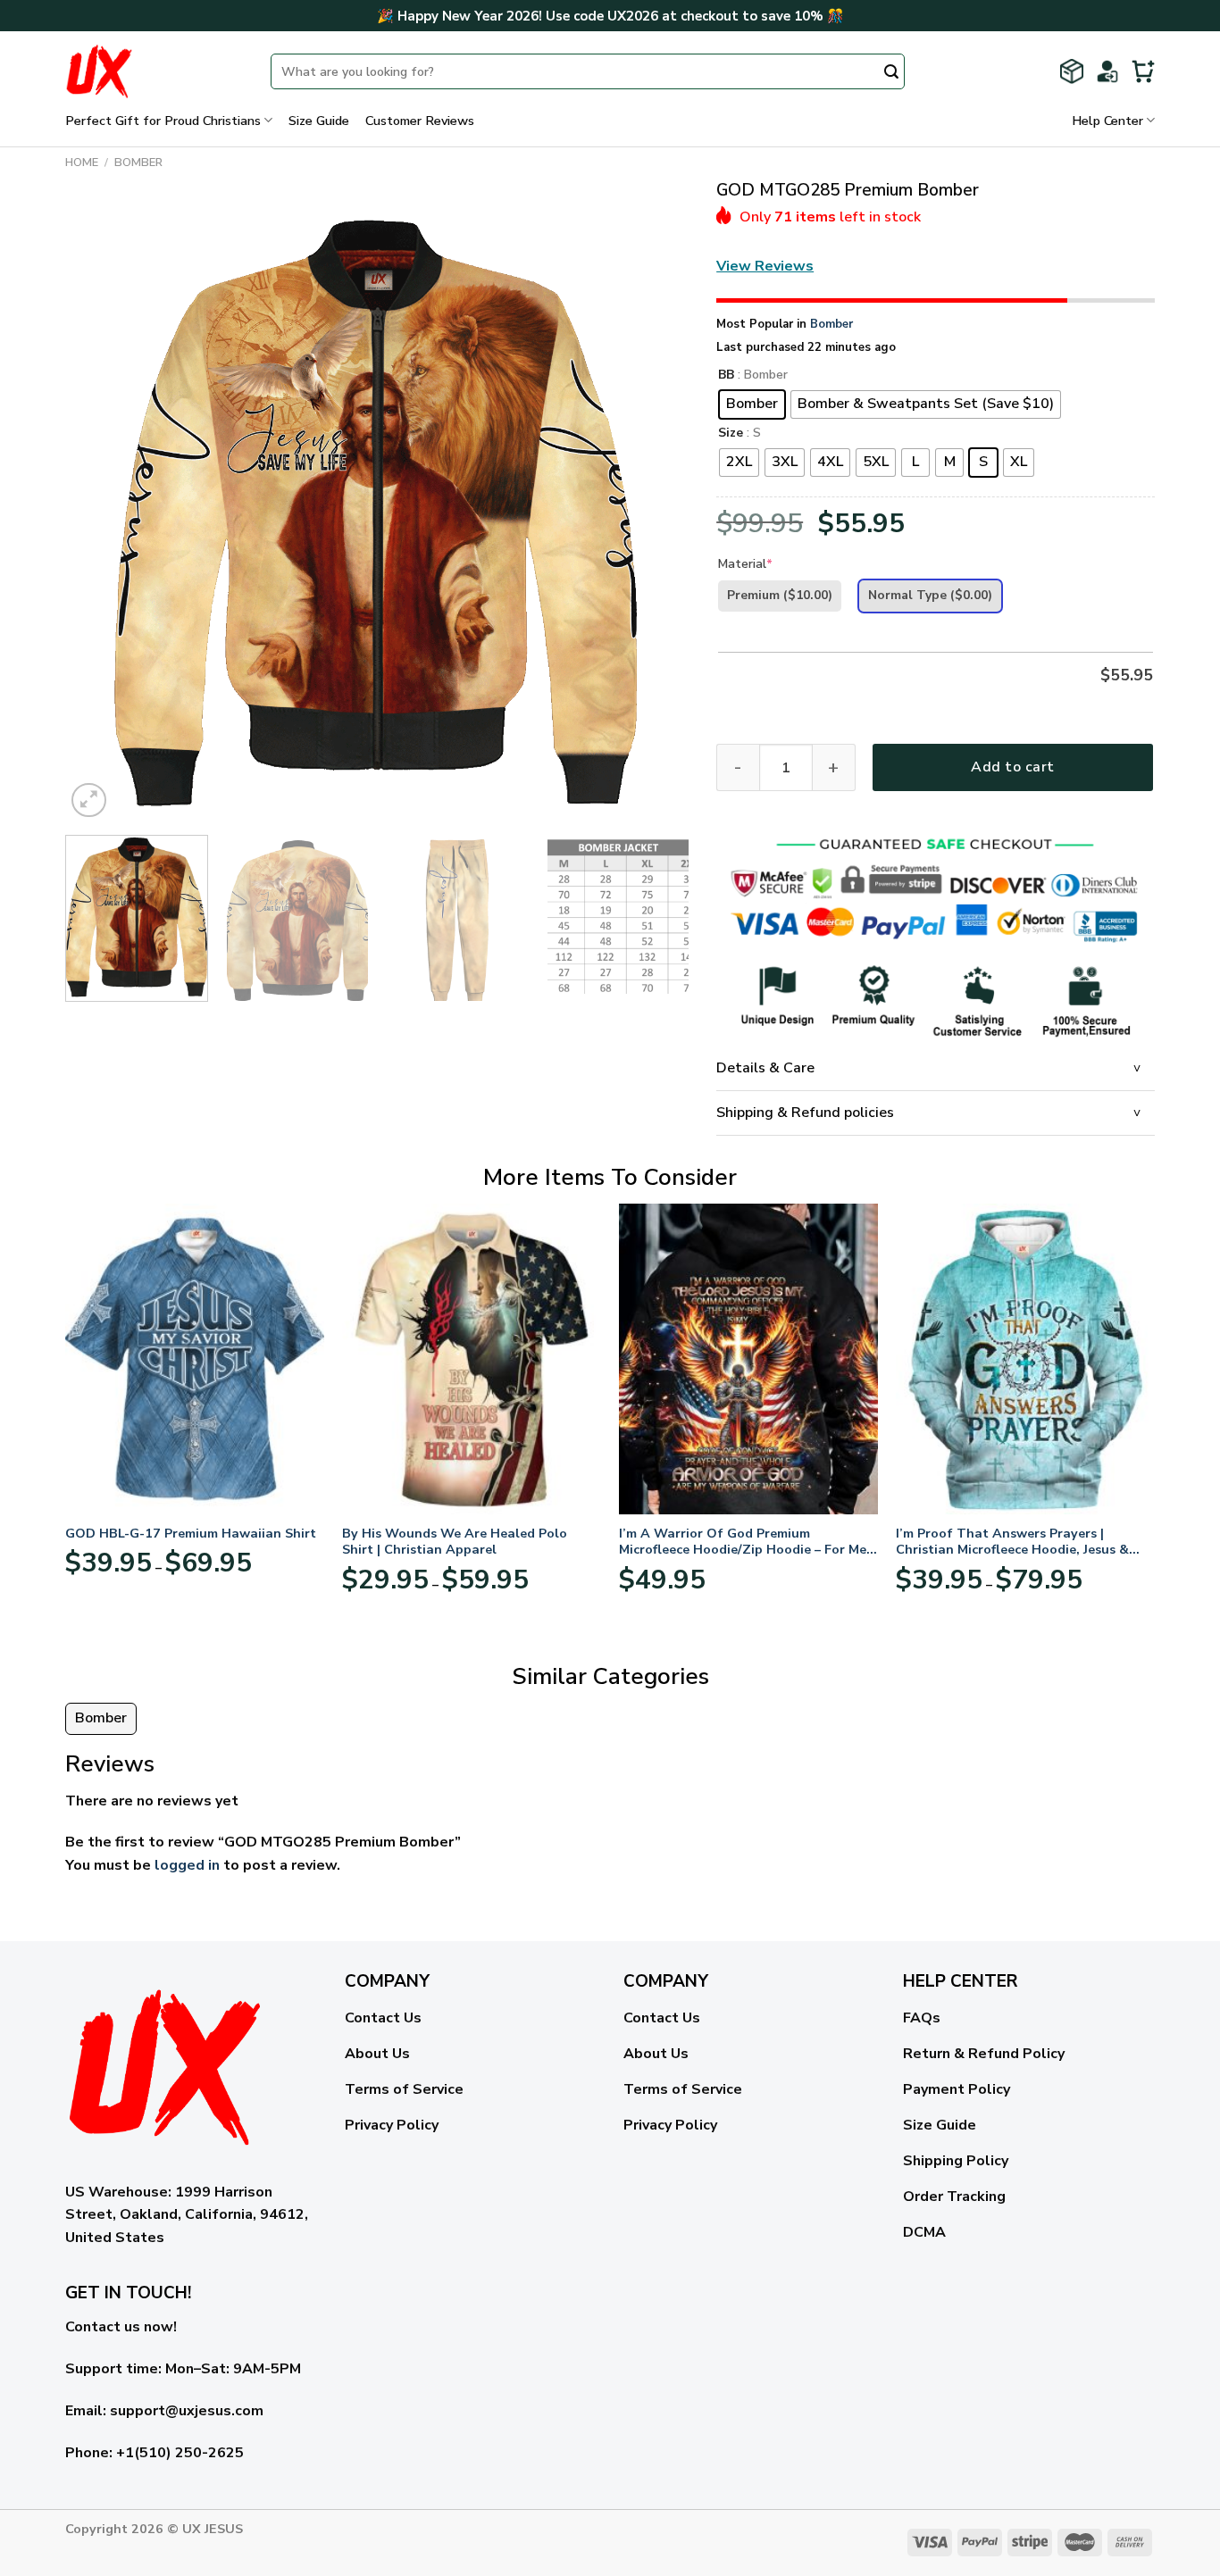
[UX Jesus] (155, 71)
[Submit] (891, 73)
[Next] (655, 510)
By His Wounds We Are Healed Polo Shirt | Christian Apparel (455, 1542)
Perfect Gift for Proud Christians (163, 121)
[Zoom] (89, 800)
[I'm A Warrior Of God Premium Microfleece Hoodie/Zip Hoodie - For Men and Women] (748, 1359)
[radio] (752, 404)
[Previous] (100, 510)
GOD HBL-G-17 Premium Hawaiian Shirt (191, 1534)
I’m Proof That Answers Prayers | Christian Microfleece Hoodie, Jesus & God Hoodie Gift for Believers (1012, 1542)
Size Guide (319, 121)
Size (731, 434)
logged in (187, 1865)
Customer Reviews (420, 121)
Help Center (1107, 121)
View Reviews (765, 266)
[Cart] (1143, 71)
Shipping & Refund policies (805, 1113)
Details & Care (765, 1068)
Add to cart (1012, 767)
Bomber (138, 163)
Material (745, 564)
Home (82, 163)
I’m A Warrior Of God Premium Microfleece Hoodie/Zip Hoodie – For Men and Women (747, 1542)
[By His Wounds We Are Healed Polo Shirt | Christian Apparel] (472, 1359)
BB (726, 375)
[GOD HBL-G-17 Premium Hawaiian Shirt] (195, 1359)
